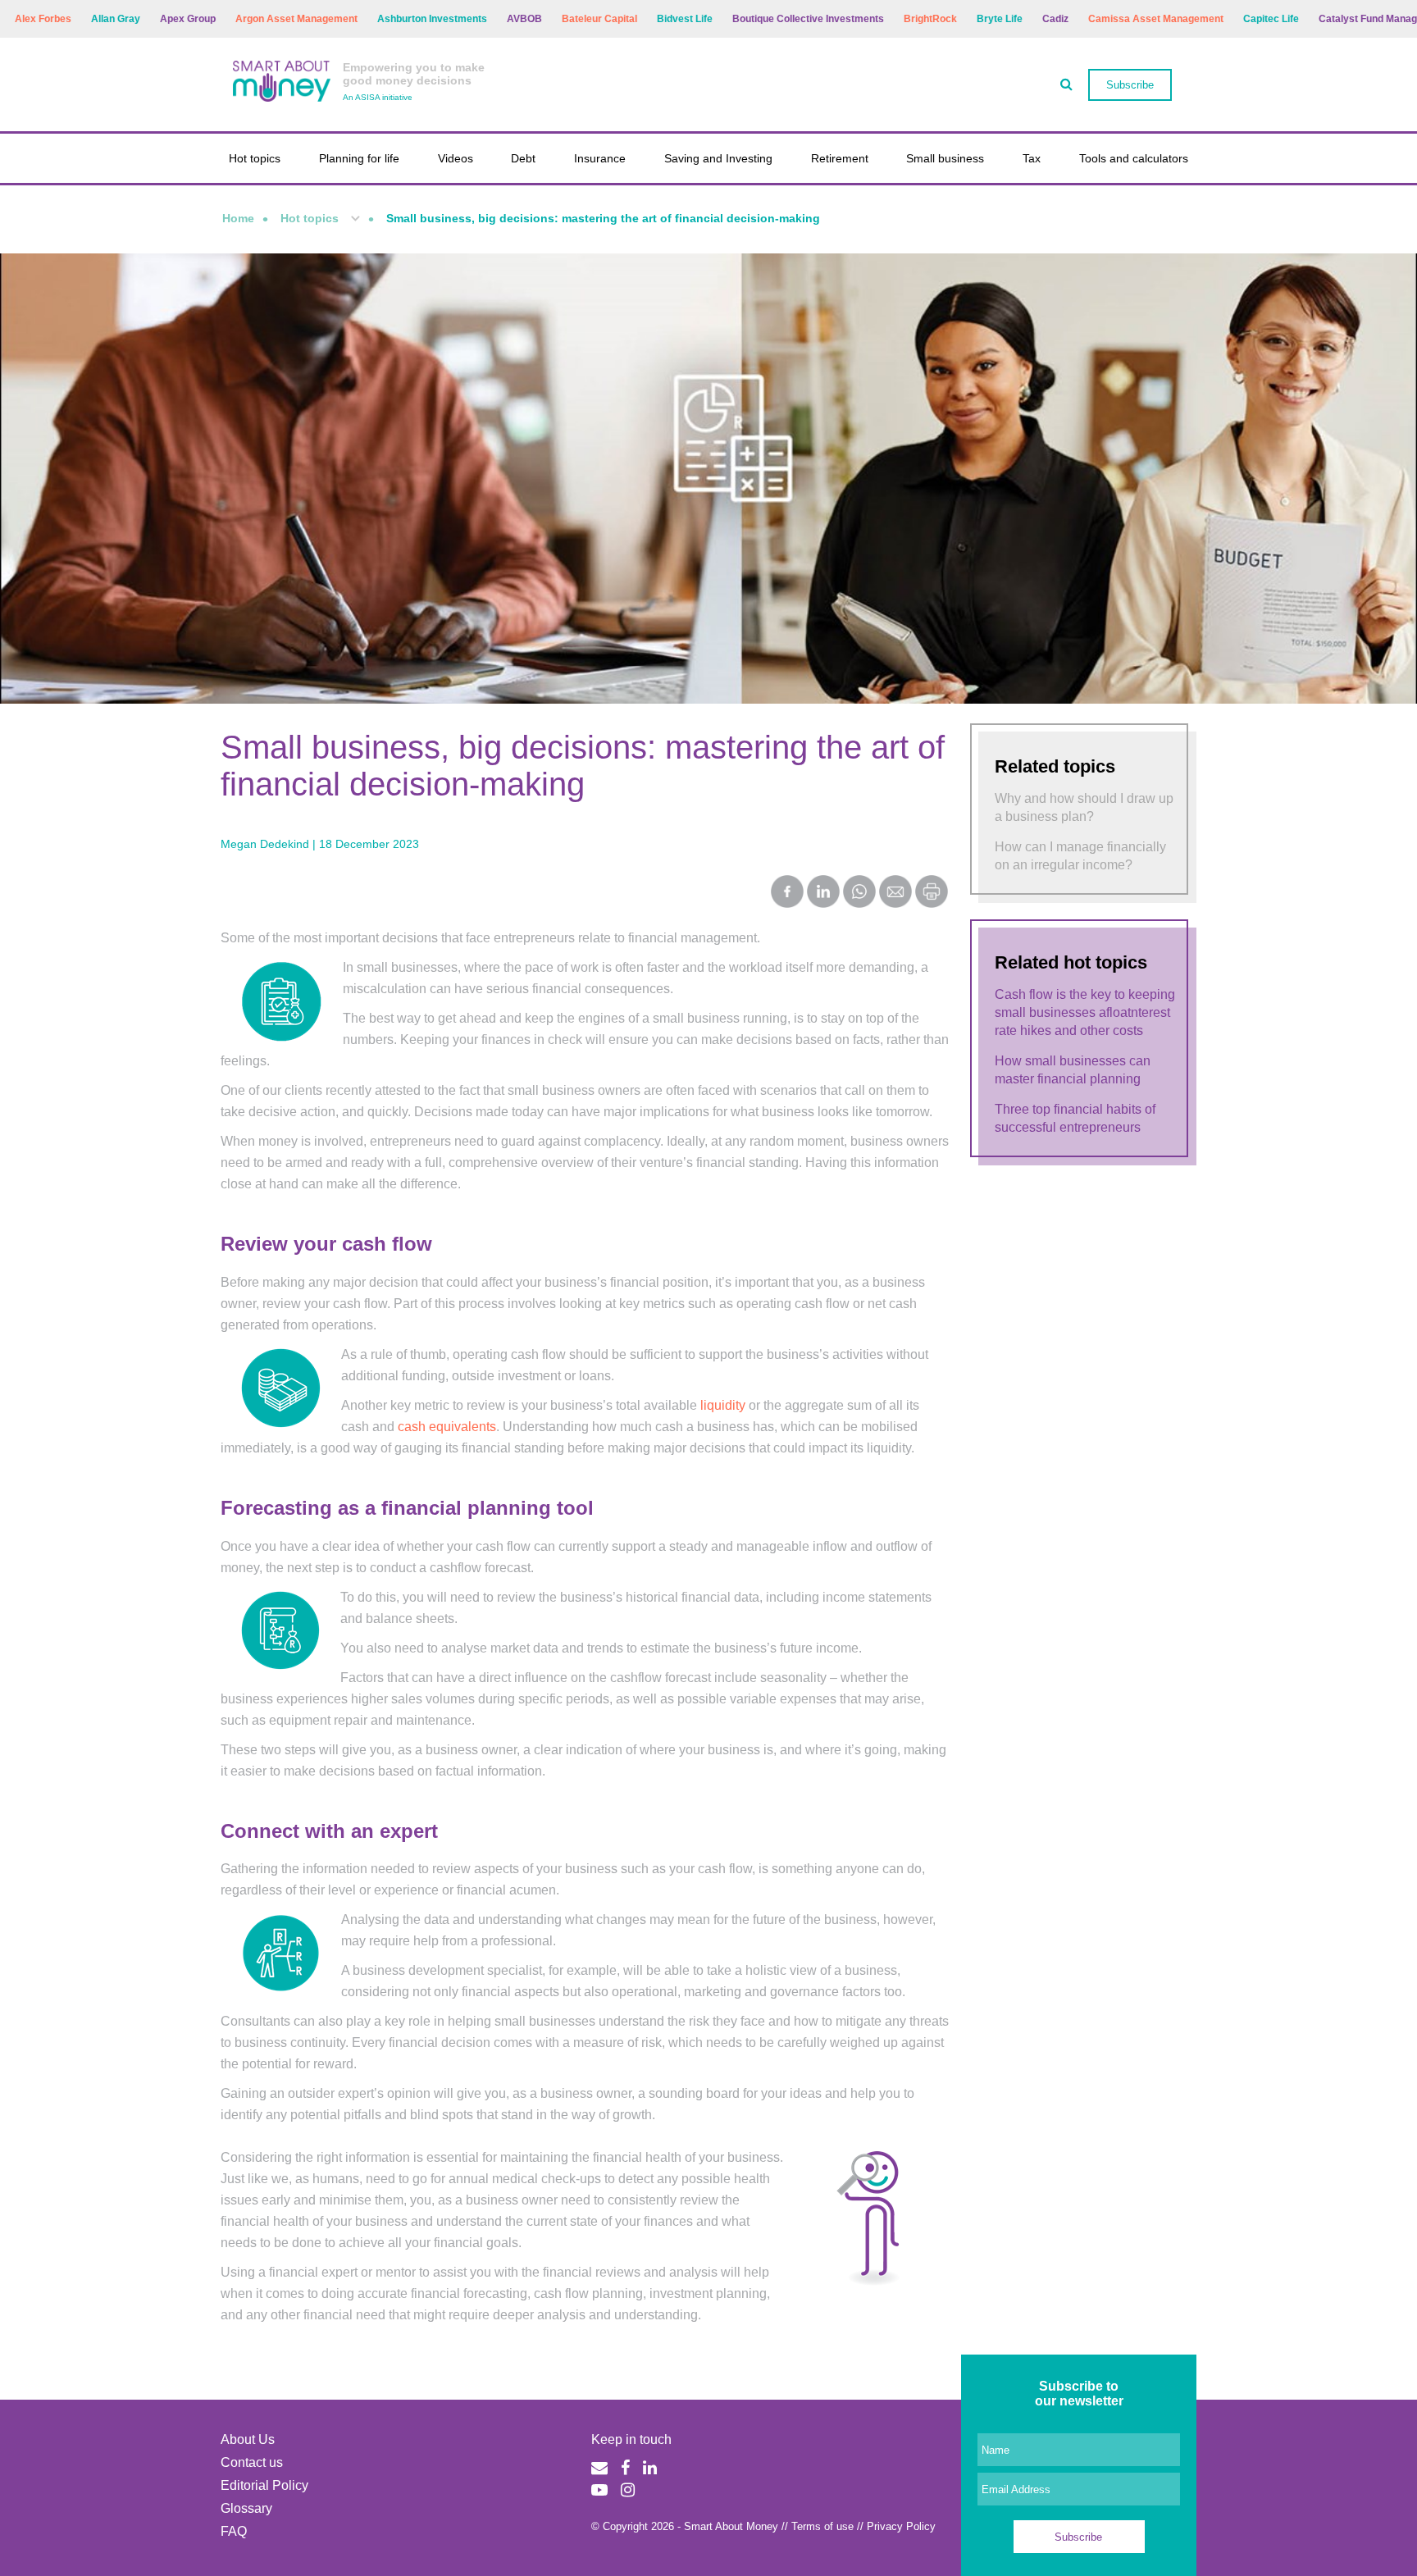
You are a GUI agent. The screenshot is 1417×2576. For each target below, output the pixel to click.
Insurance (600, 158)
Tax (1032, 158)
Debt (523, 158)
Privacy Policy (901, 2526)
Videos (456, 158)
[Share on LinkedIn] (823, 893)
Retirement (840, 158)
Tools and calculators (1134, 158)
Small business (945, 158)
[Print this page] (932, 903)
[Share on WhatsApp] (859, 893)
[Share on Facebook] (787, 893)
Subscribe (1130, 85)
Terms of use (822, 2526)
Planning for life (359, 158)
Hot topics (255, 158)
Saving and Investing (718, 158)
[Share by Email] (895, 893)
